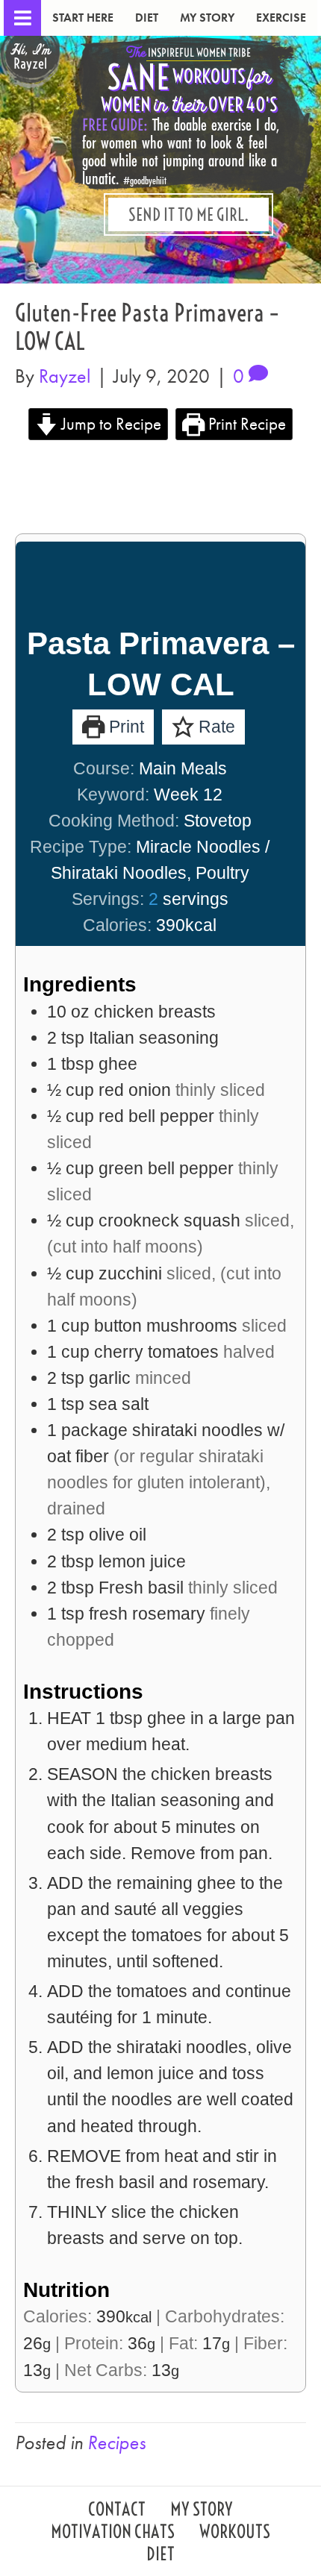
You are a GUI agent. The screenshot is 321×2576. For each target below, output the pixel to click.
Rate (215, 727)
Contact (117, 2511)
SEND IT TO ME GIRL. (188, 214)
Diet (147, 18)
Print (124, 727)
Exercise (281, 18)
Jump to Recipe (109, 424)
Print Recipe (245, 424)
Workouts (235, 2533)
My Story (207, 18)
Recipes (116, 2442)
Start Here (83, 18)
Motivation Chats (113, 2533)
